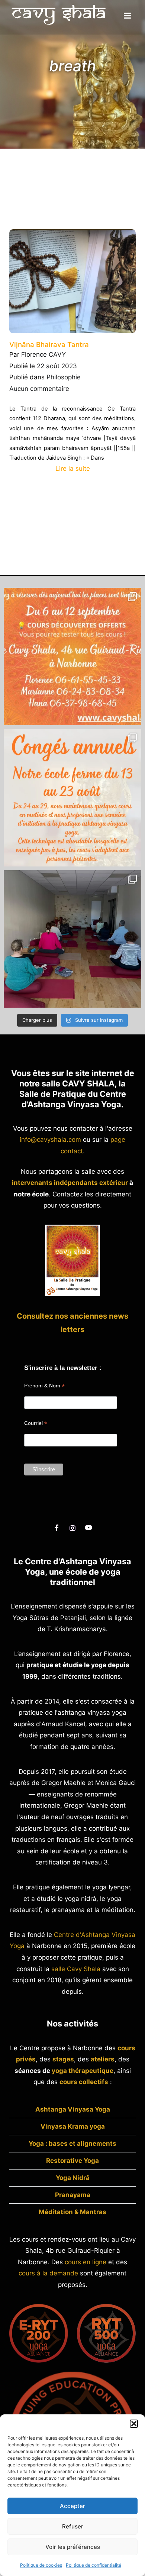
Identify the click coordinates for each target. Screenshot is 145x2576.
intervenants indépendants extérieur (70, 1183)
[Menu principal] (127, 16)
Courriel (36, 1423)
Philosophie (64, 377)
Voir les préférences (73, 2547)
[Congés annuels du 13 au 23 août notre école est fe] (72, 798)
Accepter (72, 2506)
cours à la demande (48, 2273)
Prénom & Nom (44, 1386)
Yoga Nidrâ (73, 2178)
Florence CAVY (43, 354)
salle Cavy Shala (76, 1969)
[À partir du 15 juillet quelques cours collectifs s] (72, 939)
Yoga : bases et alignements (72, 2144)
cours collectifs (84, 2082)
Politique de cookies (41, 2565)
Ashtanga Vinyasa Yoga (73, 2109)
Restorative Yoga (72, 2161)
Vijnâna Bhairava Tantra (49, 345)
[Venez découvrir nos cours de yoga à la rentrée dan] (72, 657)
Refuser (73, 2526)
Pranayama (73, 2195)
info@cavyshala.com (50, 1140)
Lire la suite (73, 469)
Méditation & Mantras (72, 2212)
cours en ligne (86, 2262)
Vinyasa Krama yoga (73, 2126)
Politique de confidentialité (94, 2565)
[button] (134, 2424)
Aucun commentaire (39, 389)
